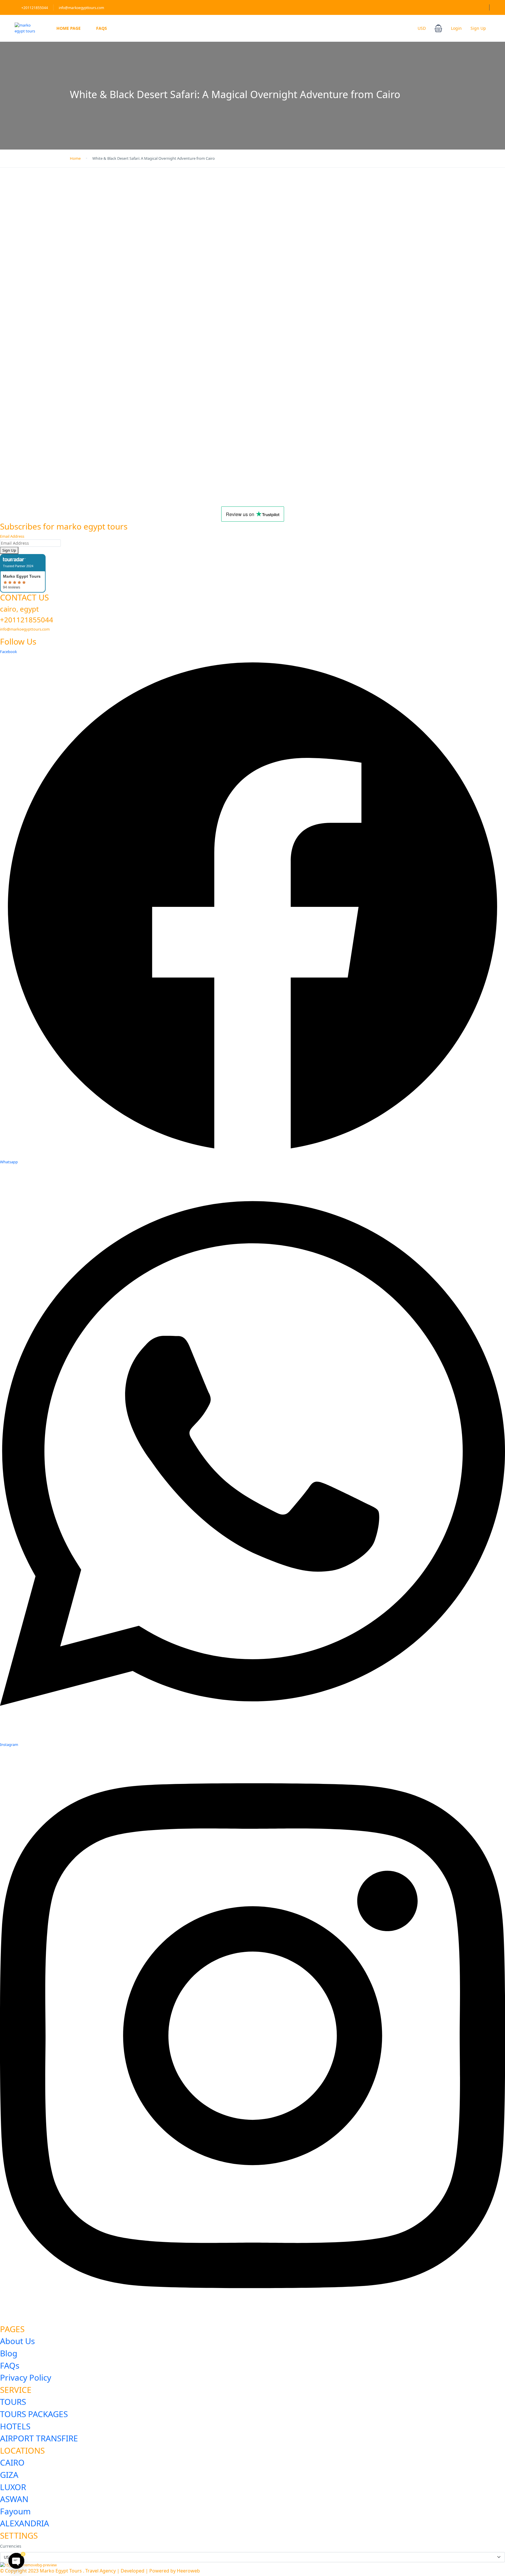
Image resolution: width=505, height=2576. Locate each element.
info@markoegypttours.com (81, 8)
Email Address (12, 536)
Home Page (69, 28)
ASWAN (14, 2499)
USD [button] (422, 28)
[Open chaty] (16, 2561)
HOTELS (15, 2426)
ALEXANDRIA (25, 2523)
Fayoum (15, 2511)
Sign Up (478, 28)
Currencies (11, 2546)
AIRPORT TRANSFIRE (39, 2438)
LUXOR (13, 2487)
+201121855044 (35, 8)
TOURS (13, 2402)
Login (456, 28)
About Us (17, 2341)
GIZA (9, 2475)
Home (75, 158)
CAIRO (12, 2462)
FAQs (102, 28)
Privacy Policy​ (26, 2377)
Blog (9, 2353)
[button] (438, 28)
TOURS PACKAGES (34, 2414)
